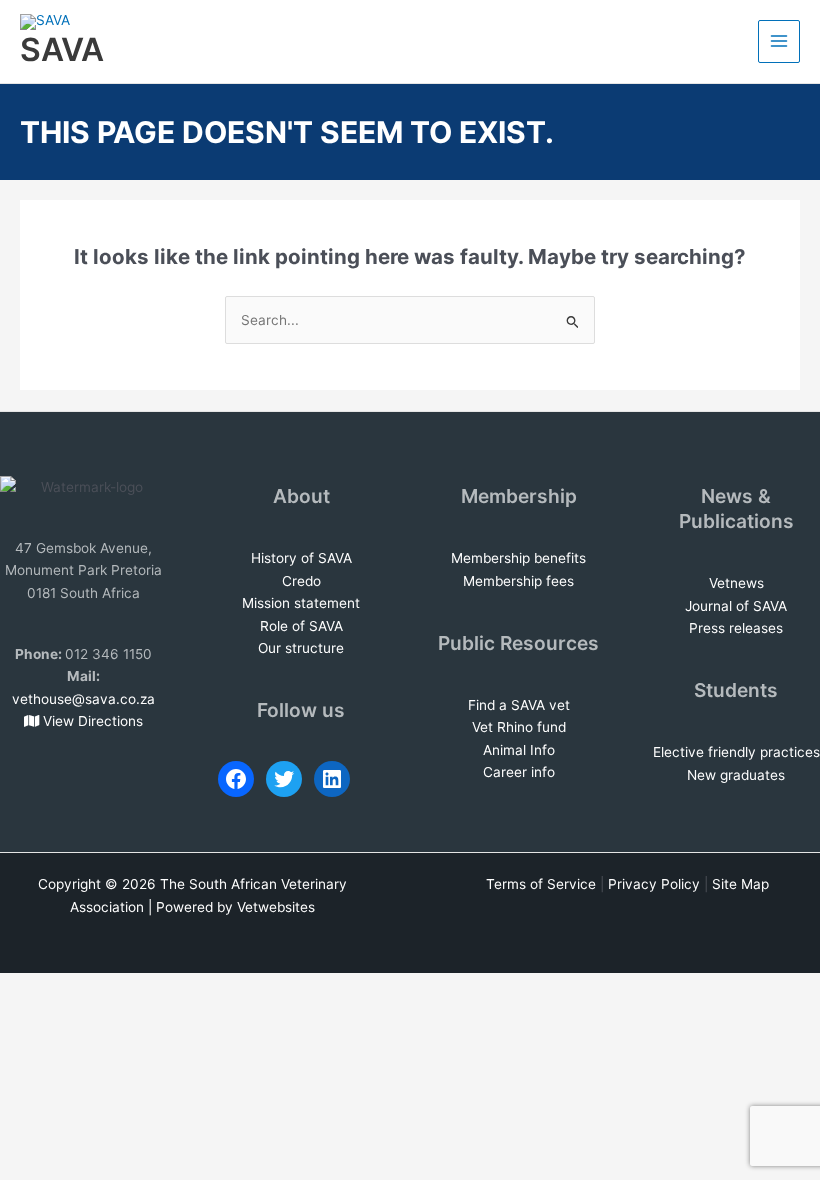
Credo (301, 581)
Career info (519, 772)
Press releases (736, 628)
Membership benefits (518, 558)
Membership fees (518, 581)
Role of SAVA (301, 626)
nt (353, 603)
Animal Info (519, 750)
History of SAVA (301, 558)
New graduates (736, 775)
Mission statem (290, 603)
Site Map (740, 884)
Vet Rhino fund (519, 727)
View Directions (91, 721)
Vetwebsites (276, 907)
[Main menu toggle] (779, 41)
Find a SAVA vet (519, 705)
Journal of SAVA (736, 606)
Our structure (301, 648)
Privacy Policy (654, 884)
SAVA (62, 49)
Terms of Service (541, 884)
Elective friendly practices (736, 752)
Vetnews (736, 583)
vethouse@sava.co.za (83, 699)
